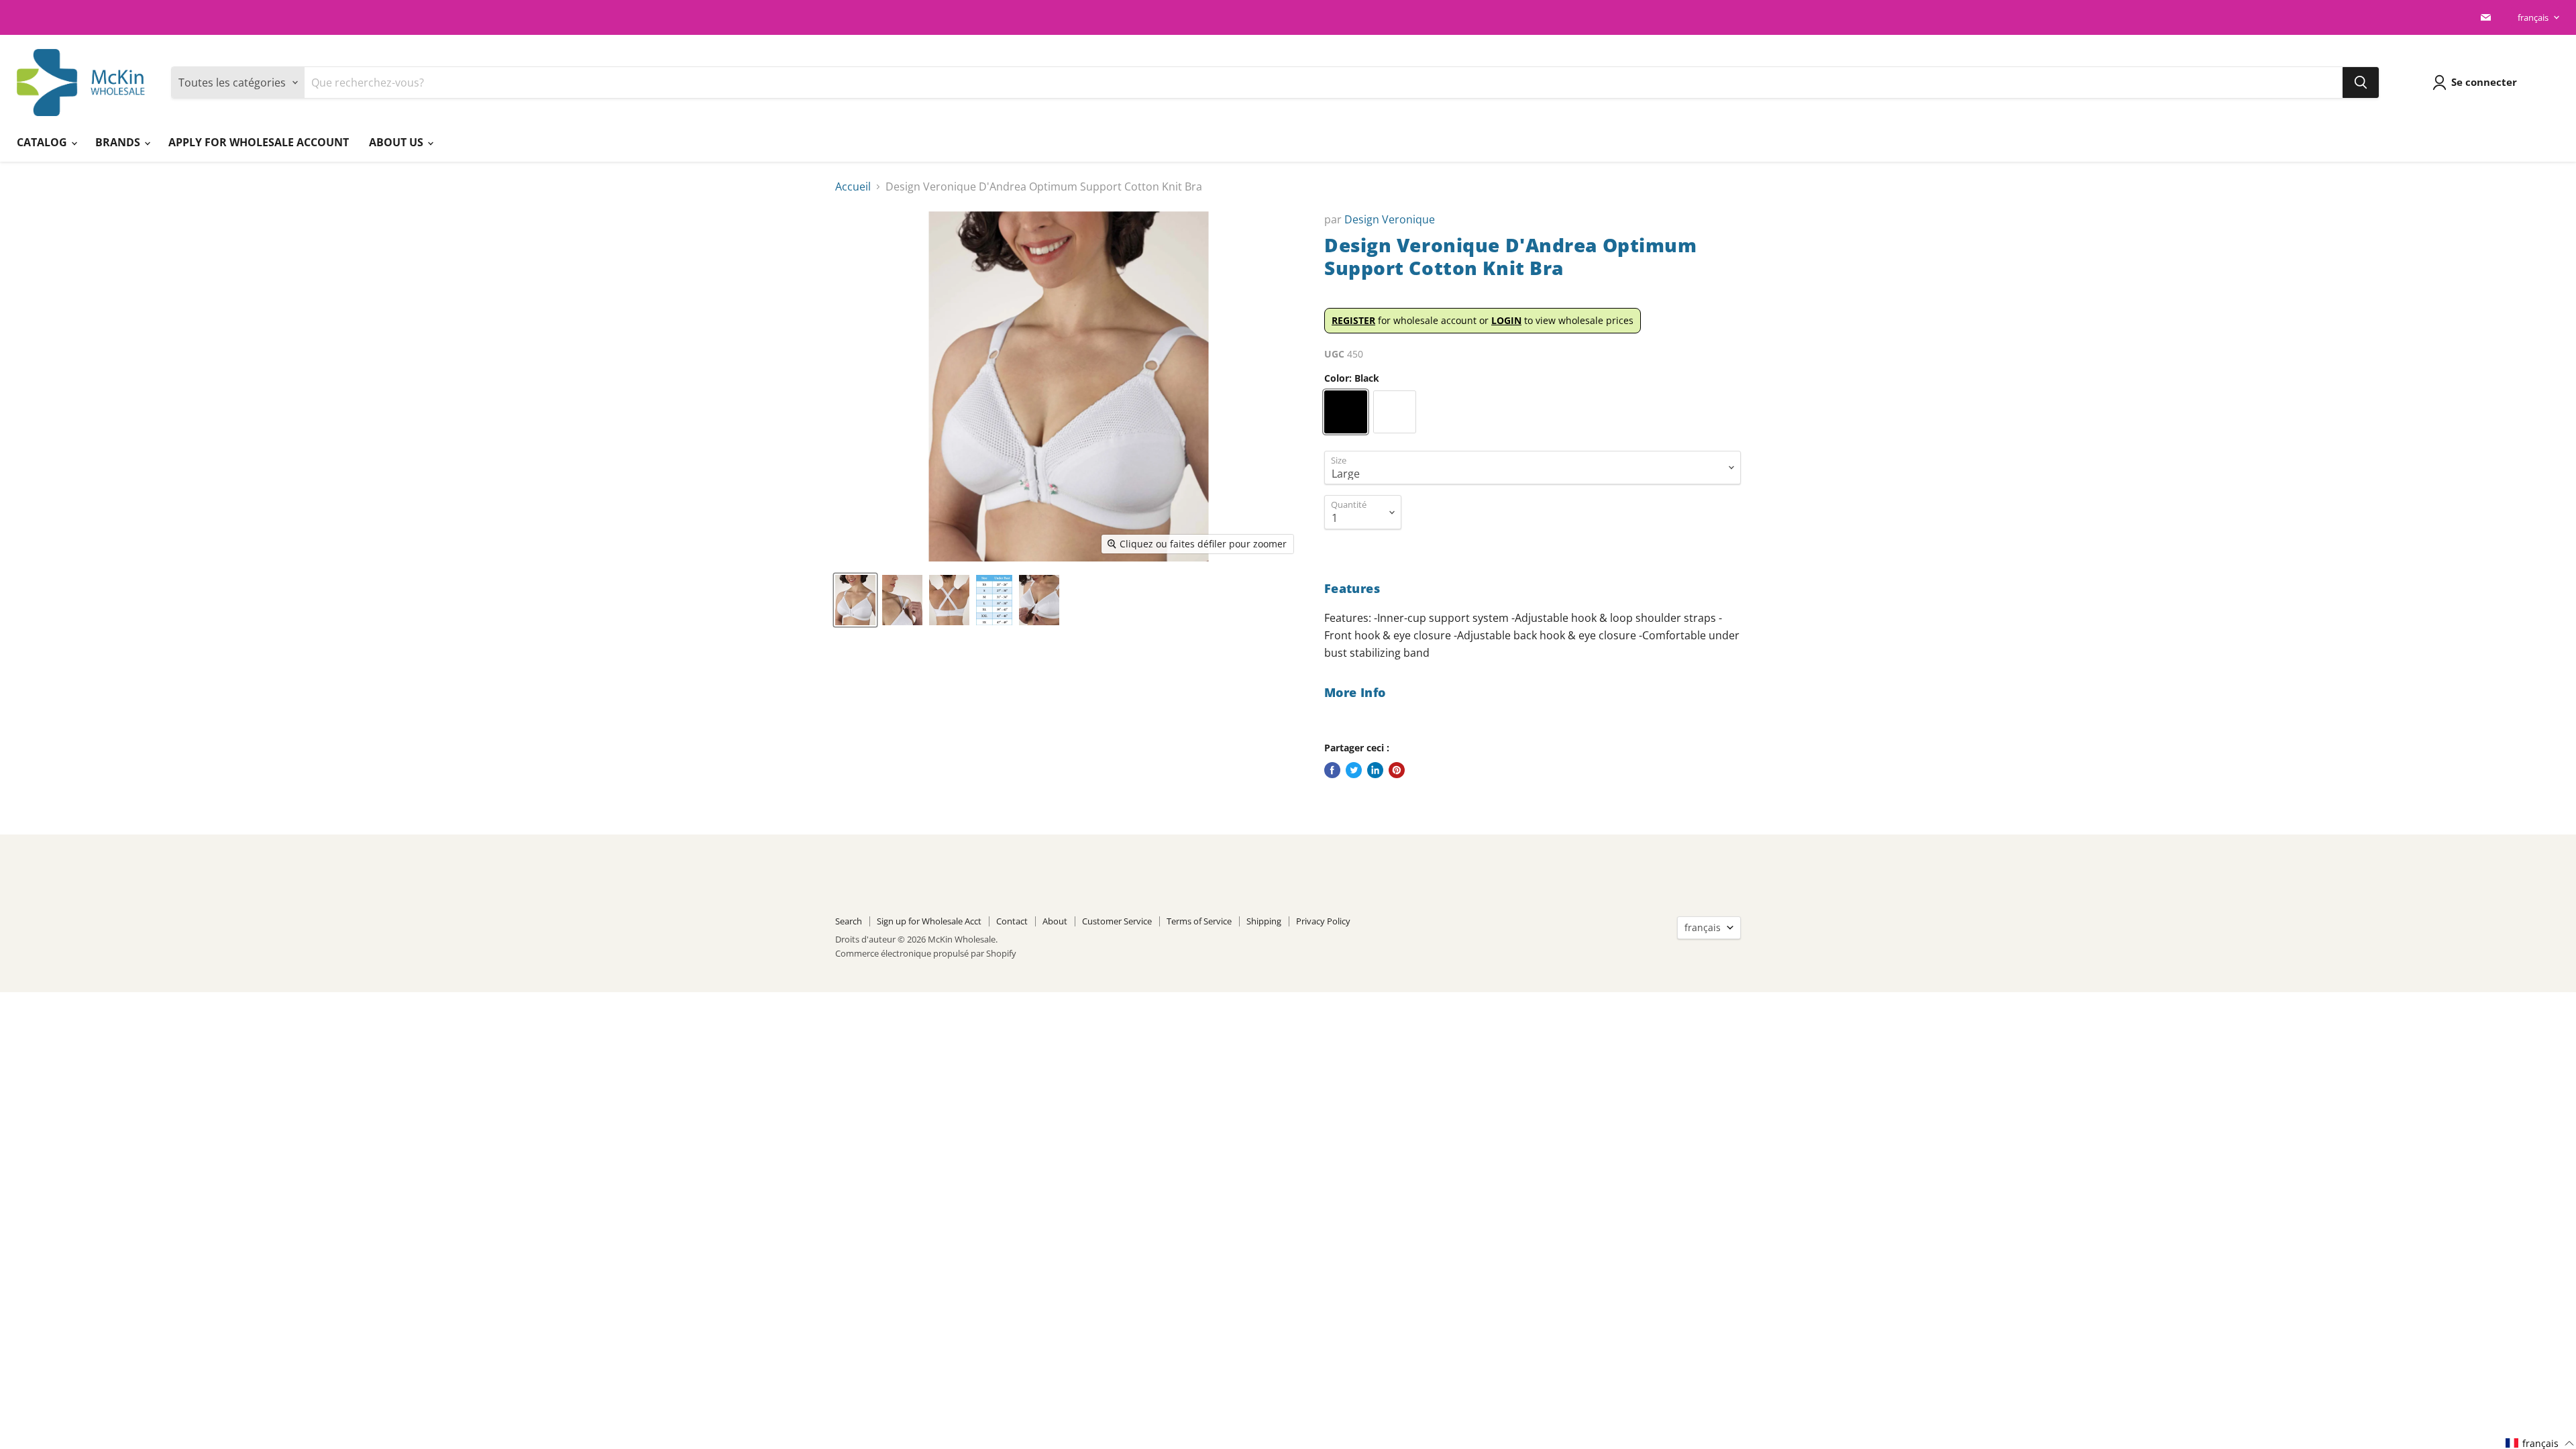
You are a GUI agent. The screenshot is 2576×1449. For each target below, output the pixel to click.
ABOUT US (397, 142)
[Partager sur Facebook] (1332, 770)
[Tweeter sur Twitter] (1354, 770)
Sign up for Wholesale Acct (929, 921)
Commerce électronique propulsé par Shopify (926, 953)
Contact (1012, 921)
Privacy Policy (1323, 921)
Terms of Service (1199, 921)
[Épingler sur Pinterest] (1397, 770)
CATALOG (43, 142)
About (1055, 921)
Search (849, 921)
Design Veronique (1390, 219)
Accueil (853, 186)
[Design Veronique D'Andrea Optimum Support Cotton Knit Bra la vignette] (855, 600)
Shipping (1264, 921)
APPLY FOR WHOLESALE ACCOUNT (259, 142)
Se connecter (2484, 82)
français (2533, 17)
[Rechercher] (2361, 83)
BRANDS (119, 142)
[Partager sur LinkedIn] (1375, 770)
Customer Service (1117, 921)
